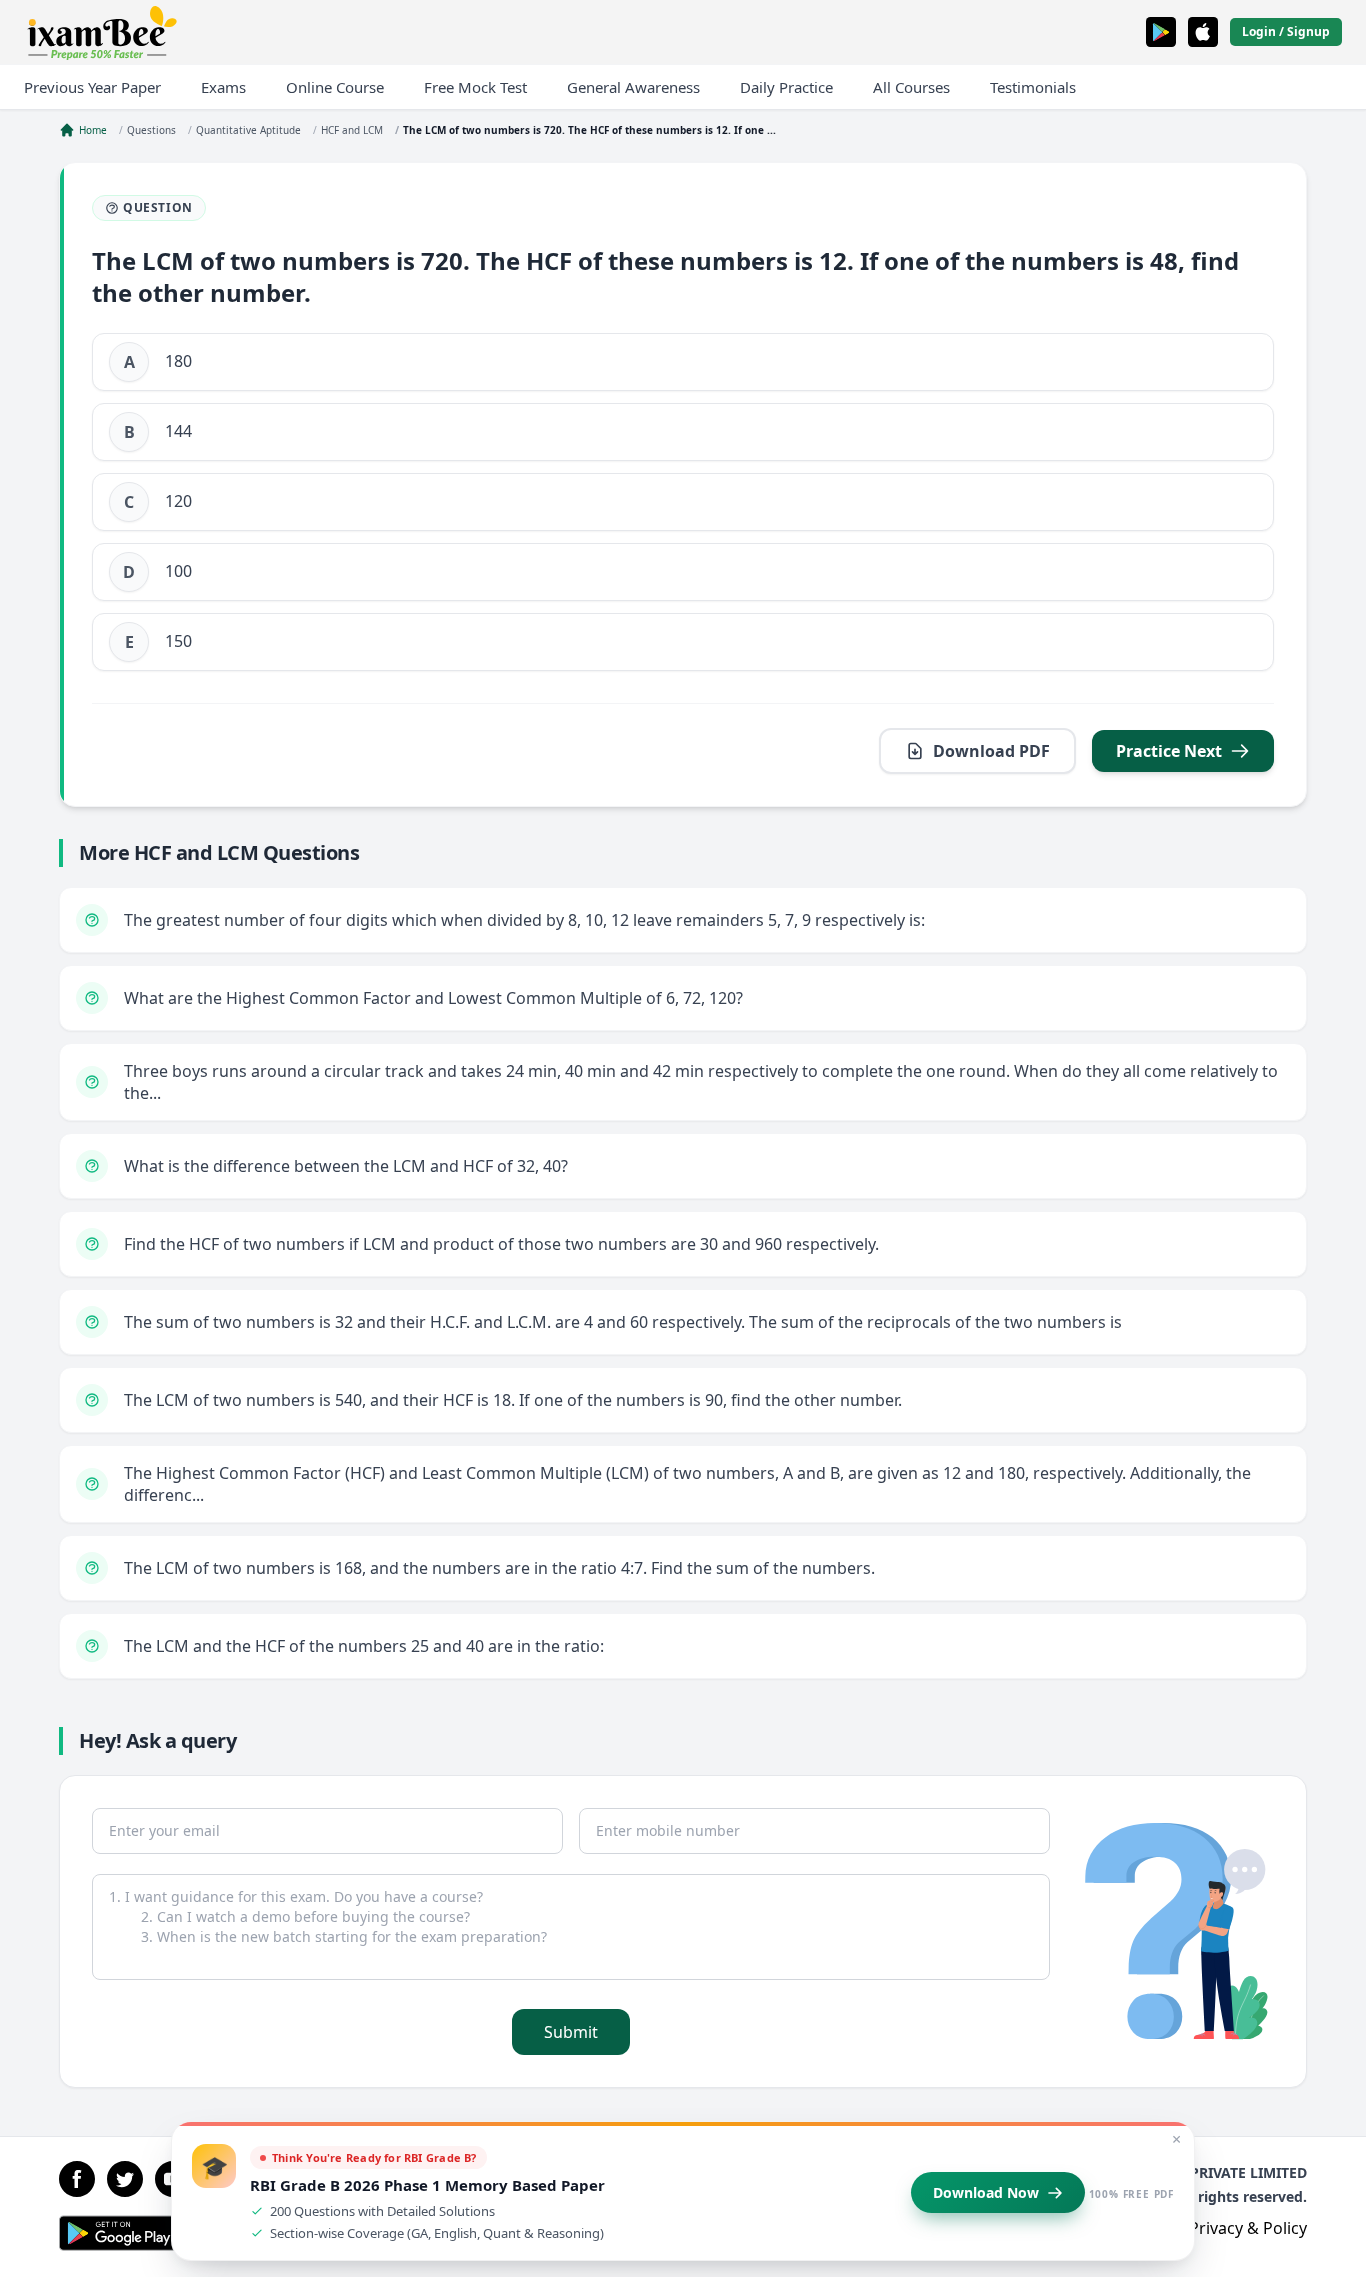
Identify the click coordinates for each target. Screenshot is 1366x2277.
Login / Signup (1286, 31)
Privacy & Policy (1248, 2228)
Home (93, 130)
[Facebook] (77, 2179)
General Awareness (633, 87)
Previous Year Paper (92, 87)
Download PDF (991, 751)
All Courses (911, 87)
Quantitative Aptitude (248, 130)
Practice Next (1169, 751)
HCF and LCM (352, 130)
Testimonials (1033, 87)
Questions (151, 130)
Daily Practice (786, 87)
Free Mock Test (475, 87)
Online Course (335, 87)
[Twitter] (125, 2179)
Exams (223, 87)
